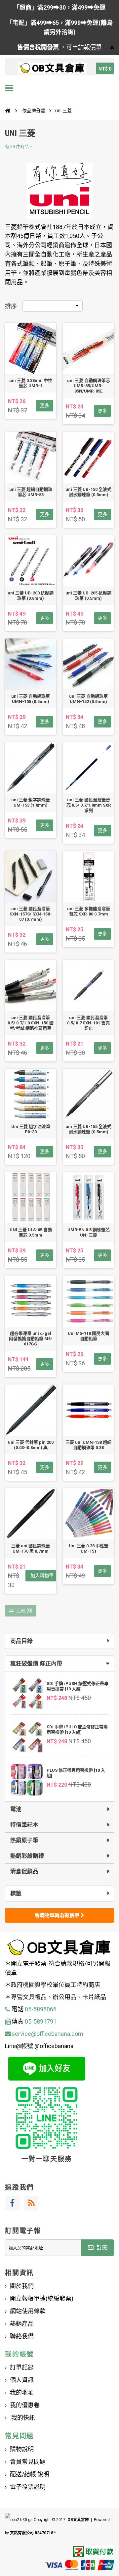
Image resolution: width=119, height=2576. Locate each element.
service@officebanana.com (47, 2034)
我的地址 (22, 2392)
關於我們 (22, 2286)
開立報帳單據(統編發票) (42, 2298)
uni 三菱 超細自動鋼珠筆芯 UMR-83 (31, 492)
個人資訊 (22, 2380)
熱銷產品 (22, 2324)
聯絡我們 (22, 2336)
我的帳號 (19, 2354)
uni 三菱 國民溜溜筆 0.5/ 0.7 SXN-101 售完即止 (88, 1023)
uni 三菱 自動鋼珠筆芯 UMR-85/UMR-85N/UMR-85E (89, 386)
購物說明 (22, 2449)
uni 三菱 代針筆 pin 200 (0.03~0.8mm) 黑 (31, 1445)
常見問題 (19, 2436)
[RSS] (31, 2203)
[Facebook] (12, 2203)
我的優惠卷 (25, 2405)
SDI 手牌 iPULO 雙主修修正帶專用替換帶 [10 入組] (77, 1730)
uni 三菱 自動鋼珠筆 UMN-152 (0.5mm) (88, 699)
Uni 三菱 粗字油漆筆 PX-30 (31, 1129)
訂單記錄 (22, 2367)
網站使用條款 (28, 2311)
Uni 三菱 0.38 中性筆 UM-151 (89, 1548)
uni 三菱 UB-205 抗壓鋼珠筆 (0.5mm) (88, 596)
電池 (16, 1809)
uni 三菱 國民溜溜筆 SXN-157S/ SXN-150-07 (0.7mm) (31, 914)
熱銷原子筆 (24, 1840)
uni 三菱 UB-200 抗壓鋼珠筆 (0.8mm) (31, 596)
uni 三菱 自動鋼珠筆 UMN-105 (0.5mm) (31, 699)
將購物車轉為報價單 (58, 1915)
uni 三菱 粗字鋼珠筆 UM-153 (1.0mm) (31, 802)
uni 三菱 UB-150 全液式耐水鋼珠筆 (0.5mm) (88, 492)
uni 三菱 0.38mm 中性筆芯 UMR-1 (31, 383)
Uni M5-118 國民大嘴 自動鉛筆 (88, 1336)
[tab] (59, 1663)
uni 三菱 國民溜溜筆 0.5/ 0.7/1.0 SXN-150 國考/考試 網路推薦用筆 (31, 1023)
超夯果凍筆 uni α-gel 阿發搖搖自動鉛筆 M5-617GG (31, 1339)
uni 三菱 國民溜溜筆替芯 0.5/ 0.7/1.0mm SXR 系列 (89, 805)
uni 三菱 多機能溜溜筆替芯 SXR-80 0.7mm (89, 911)
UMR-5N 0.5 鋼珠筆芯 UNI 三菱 (89, 1232)
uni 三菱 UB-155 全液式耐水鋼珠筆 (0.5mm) (88, 1129)
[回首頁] (8, 111)
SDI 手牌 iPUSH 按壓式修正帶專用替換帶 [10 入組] (78, 1686)
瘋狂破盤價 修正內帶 (36, 1663)
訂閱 (101, 2247)
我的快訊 (22, 2418)
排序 (11, 306)
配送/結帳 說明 (30, 2474)
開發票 (50, 47)
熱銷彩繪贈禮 (27, 1856)
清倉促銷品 (24, 1871)
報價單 (93, 47)
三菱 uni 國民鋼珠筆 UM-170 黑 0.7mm (31, 1548)
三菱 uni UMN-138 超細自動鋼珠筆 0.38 (88, 1445)
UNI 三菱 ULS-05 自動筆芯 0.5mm (31, 1232)
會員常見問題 (28, 2462)
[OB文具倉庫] (52, 68)
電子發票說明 (28, 2487)
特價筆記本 (24, 1825)
